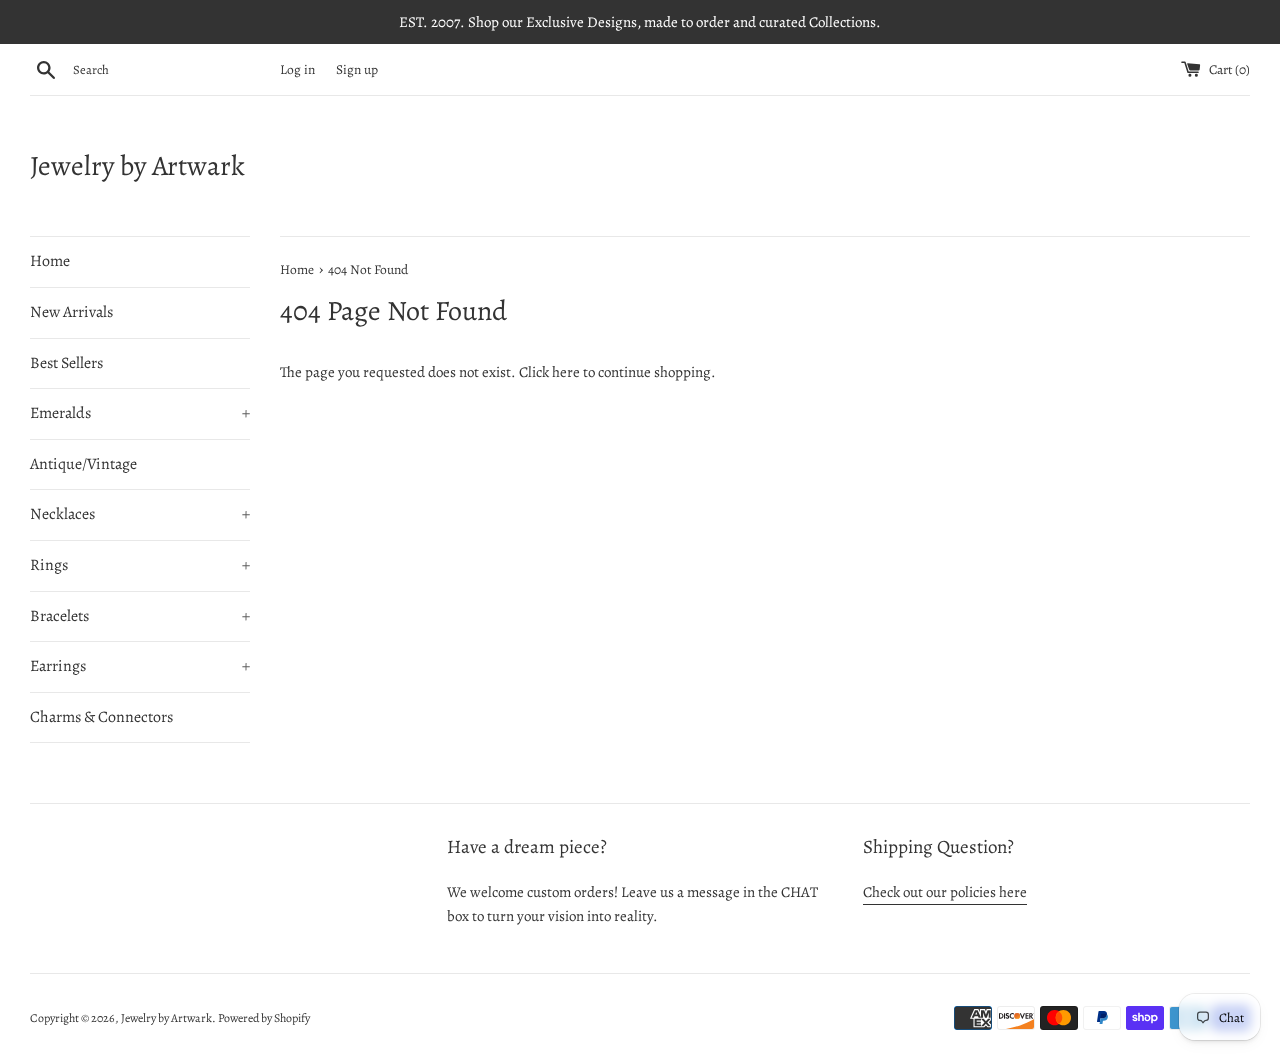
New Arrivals (71, 312)
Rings (140, 565)
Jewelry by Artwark (137, 166)
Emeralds (140, 413)
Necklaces (140, 514)
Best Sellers (66, 363)
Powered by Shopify (264, 1018)
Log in (297, 69)
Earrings (140, 666)
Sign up (357, 69)
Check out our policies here (945, 892)
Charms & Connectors (101, 717)
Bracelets (140, 616)
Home (50, 261)
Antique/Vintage (83, 464)
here (566, 372)
